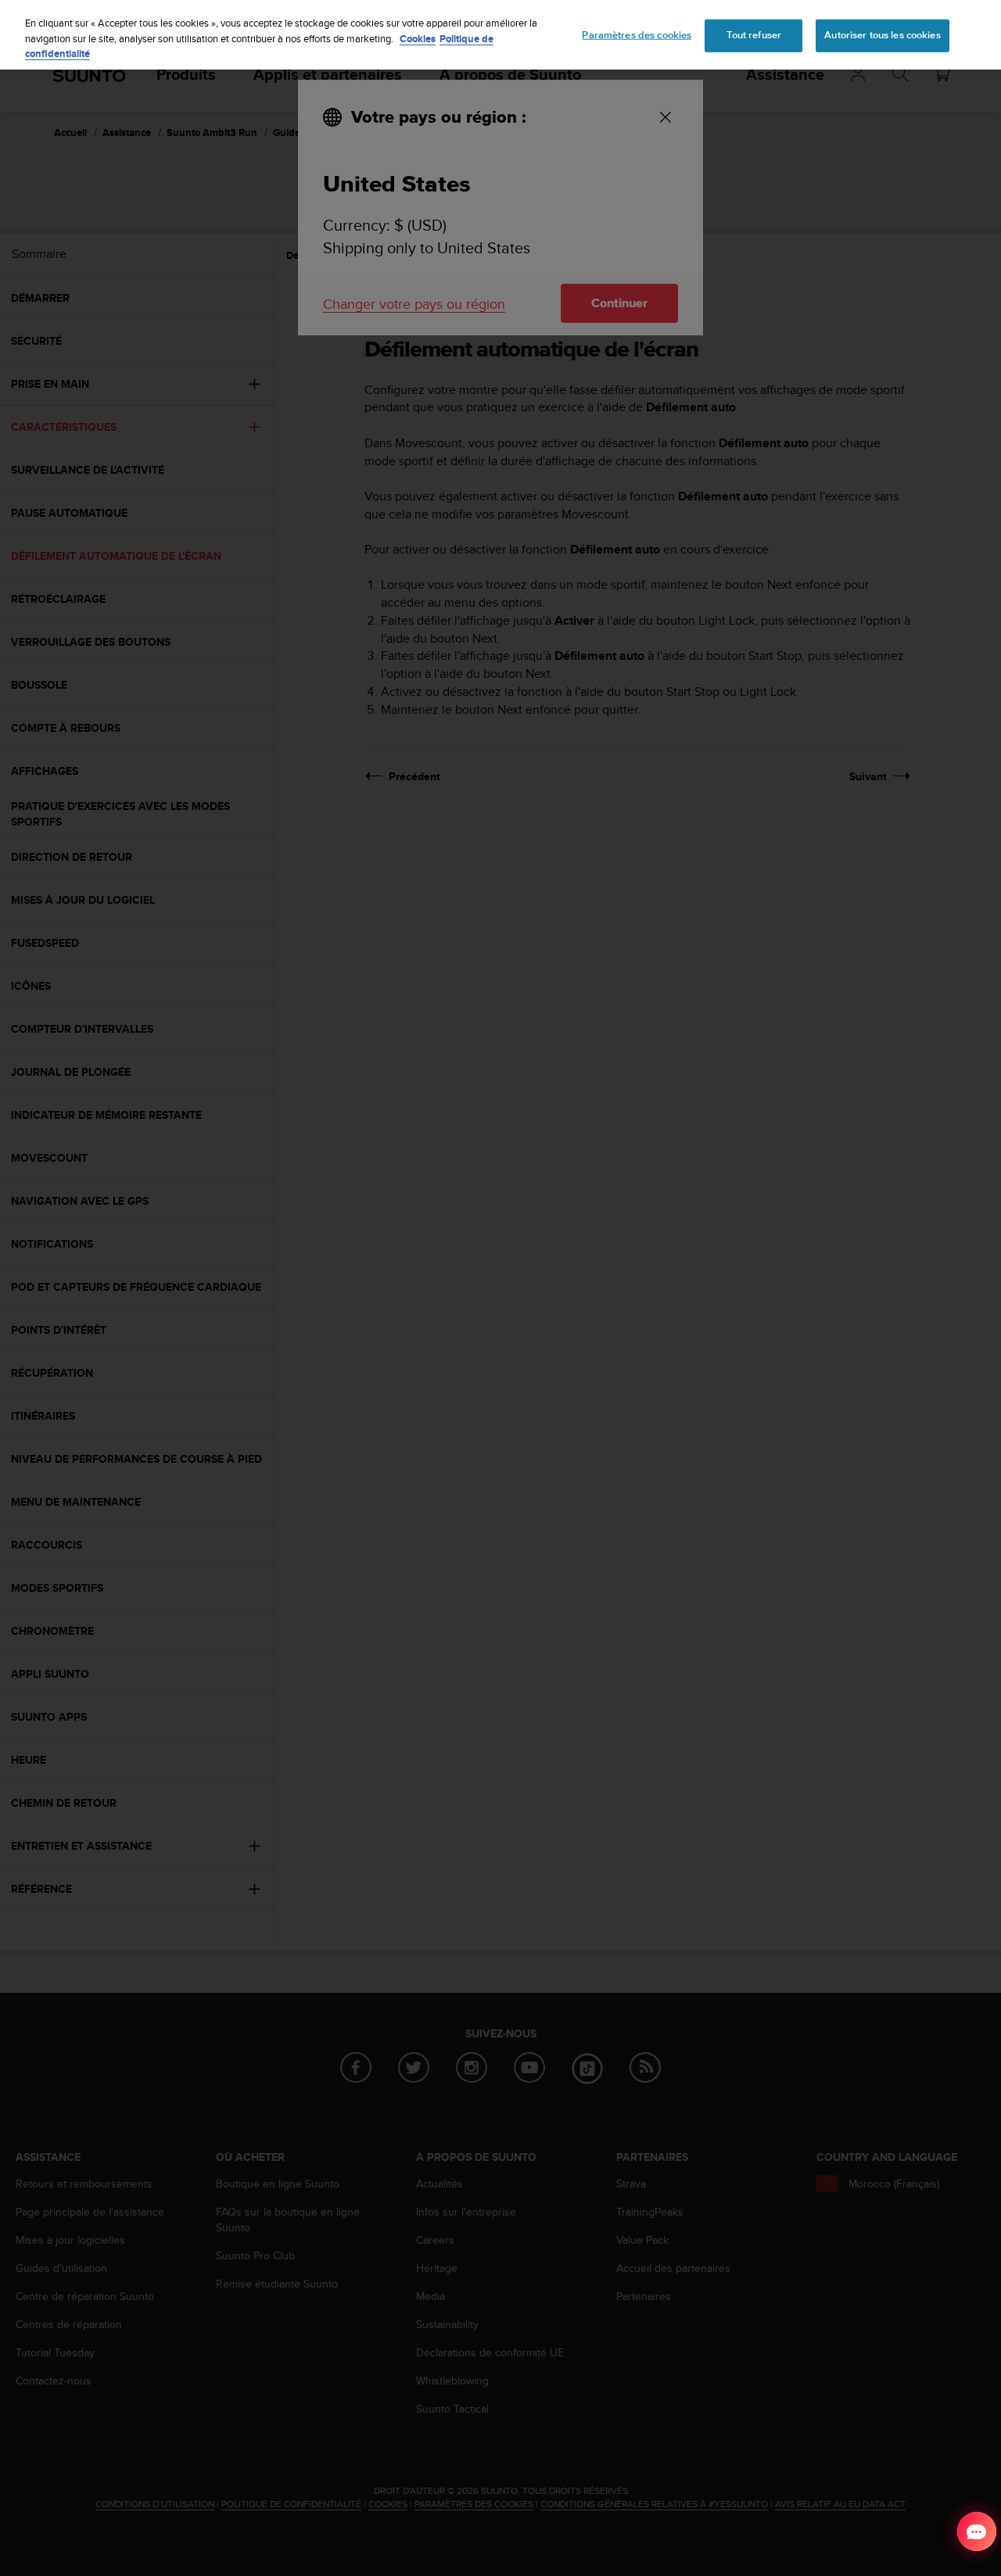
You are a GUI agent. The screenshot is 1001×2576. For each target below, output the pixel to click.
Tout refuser (754, 35)
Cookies (418, 39)
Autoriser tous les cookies (882, 35)
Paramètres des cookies (637, 35)
